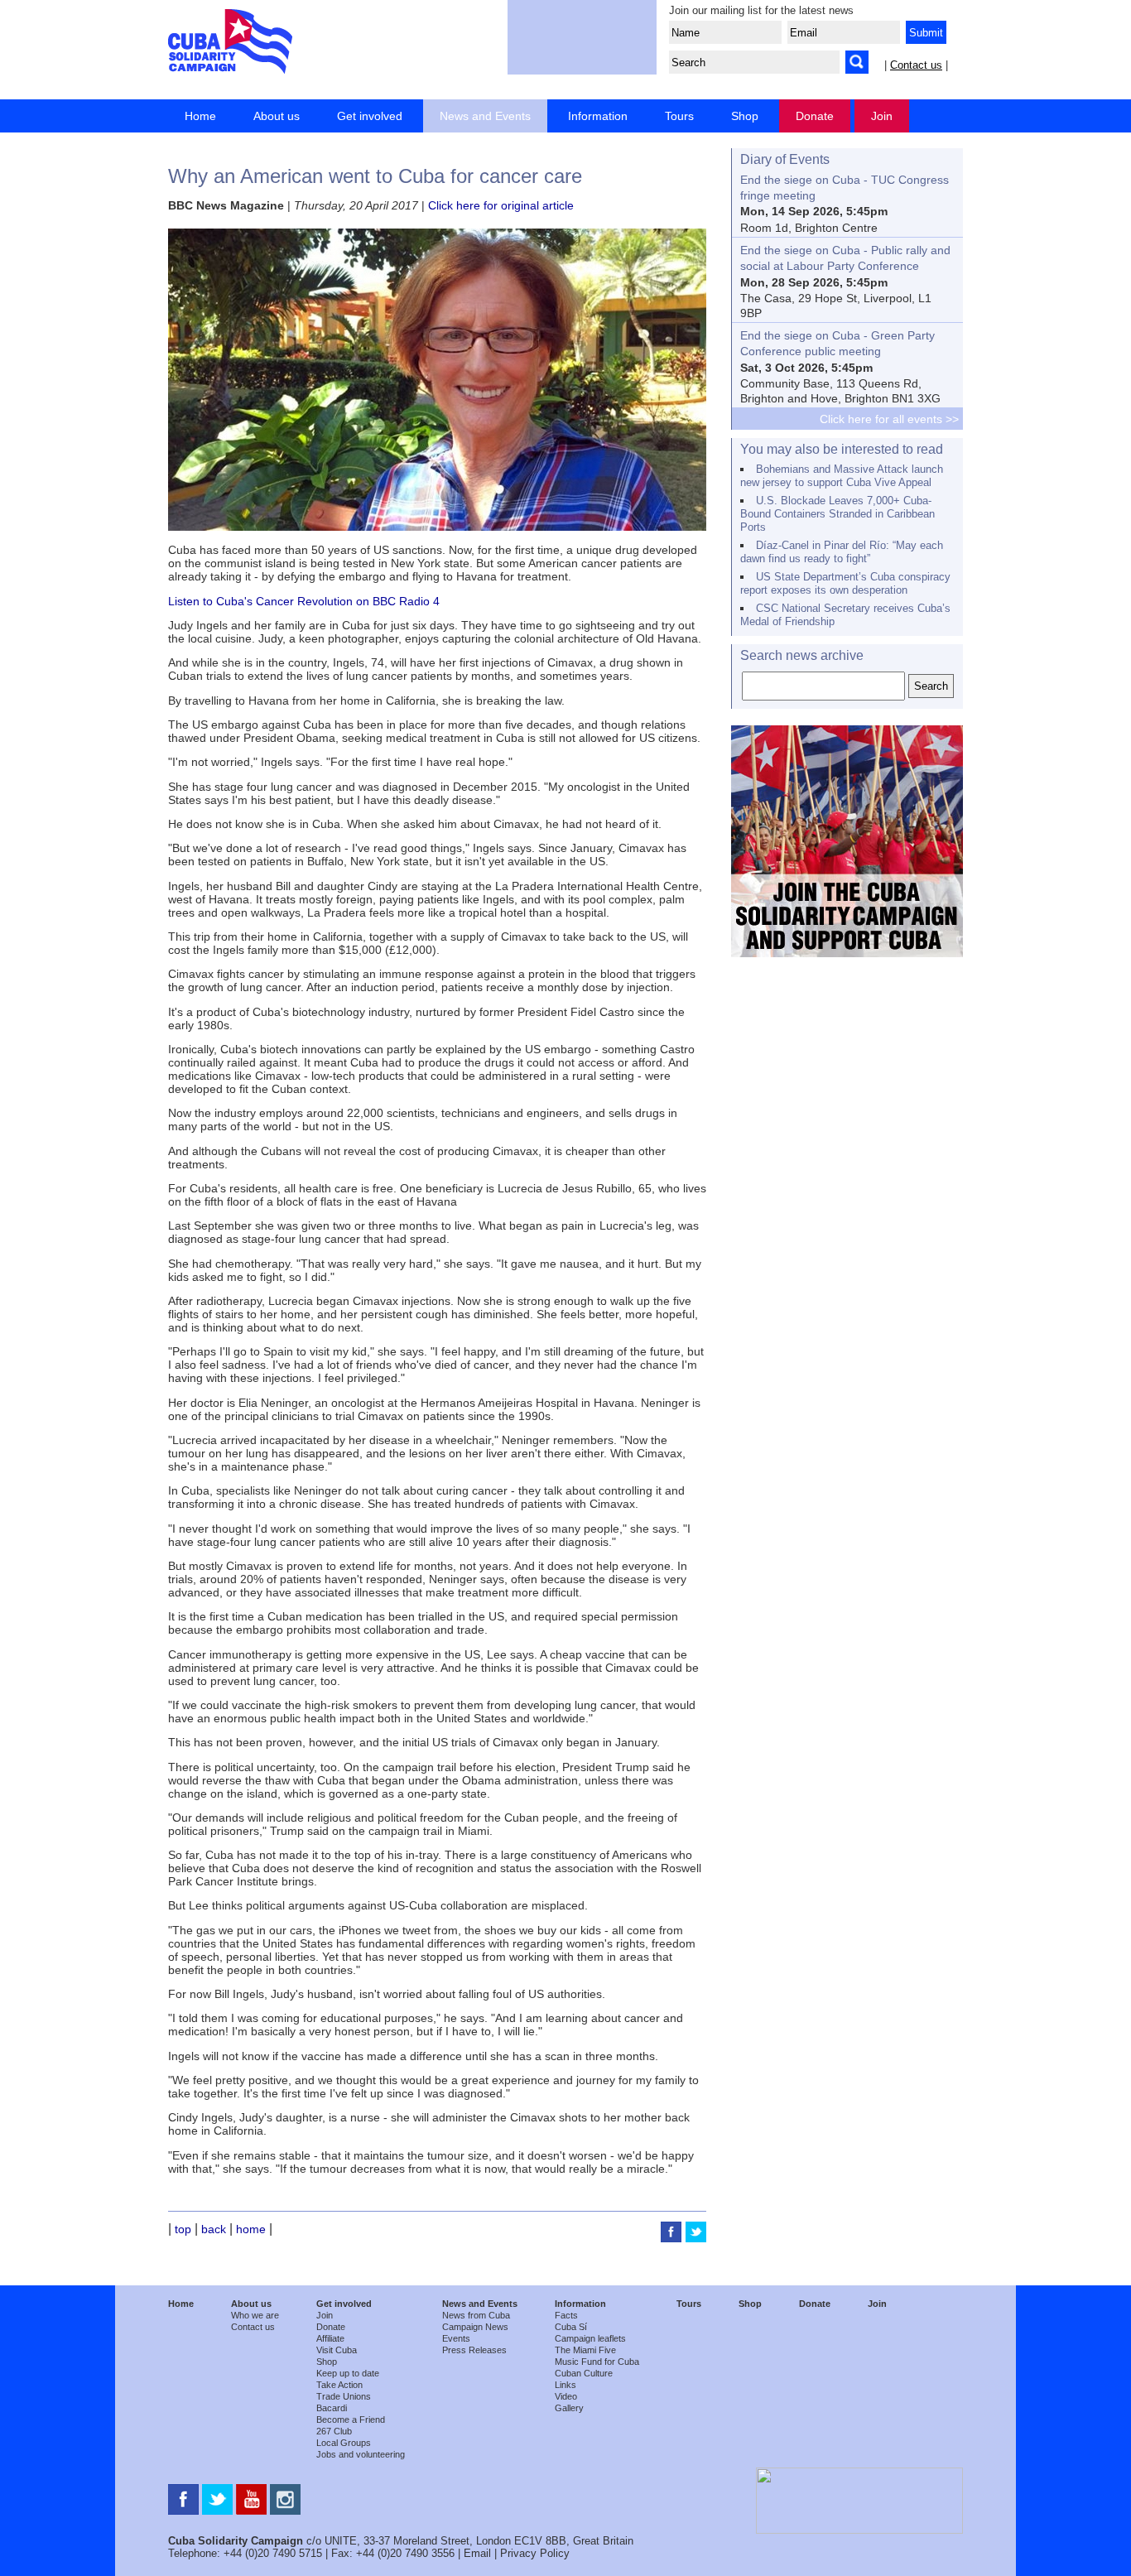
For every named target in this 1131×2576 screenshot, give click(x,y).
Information (598, 116)
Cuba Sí (571, 2327)
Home (200, 116)
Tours (679, 116)
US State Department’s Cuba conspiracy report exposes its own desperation (845, 583)
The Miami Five (585, 2350)
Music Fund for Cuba (597, 2362)
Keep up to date (348, 2373)
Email (477, 2553)
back (214, 2229)
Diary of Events (785, 159)
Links (565, 2385)
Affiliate (330, 2338)
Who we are (255, 2315)
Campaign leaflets (590, 2338)
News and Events (485, 116)
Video (566, 2396)
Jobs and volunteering (361, 2454)
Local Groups (344, 2443)
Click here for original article (501, 205)
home (251, 2229)
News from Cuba (476, 2315)
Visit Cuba (337, 2350)
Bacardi (332, 2408)
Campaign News (475, 2327)
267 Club (334, 2431)
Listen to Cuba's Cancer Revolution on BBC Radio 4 (304, 601)
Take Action (339, 2385)
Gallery (569, 2408)
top (183, 2229)
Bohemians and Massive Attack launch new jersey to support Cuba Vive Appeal (842, 476)
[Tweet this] (696, 2238)
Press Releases (474, 2350)
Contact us (916, 65)
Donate (815, 116)
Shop (745, 116)
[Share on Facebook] (673, 2238)
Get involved (370, 116)
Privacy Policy (535, 2553)
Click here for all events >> (889, 419)
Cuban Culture (584, 2373)
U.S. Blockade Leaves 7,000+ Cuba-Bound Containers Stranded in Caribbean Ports (837, 514)
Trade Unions (344, 2396)
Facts (566, 2315)
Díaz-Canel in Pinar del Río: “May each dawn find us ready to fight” (842, 552)
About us (277, 116)
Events (456, 2338)
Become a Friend (351, 2420)
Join (882, 116)
